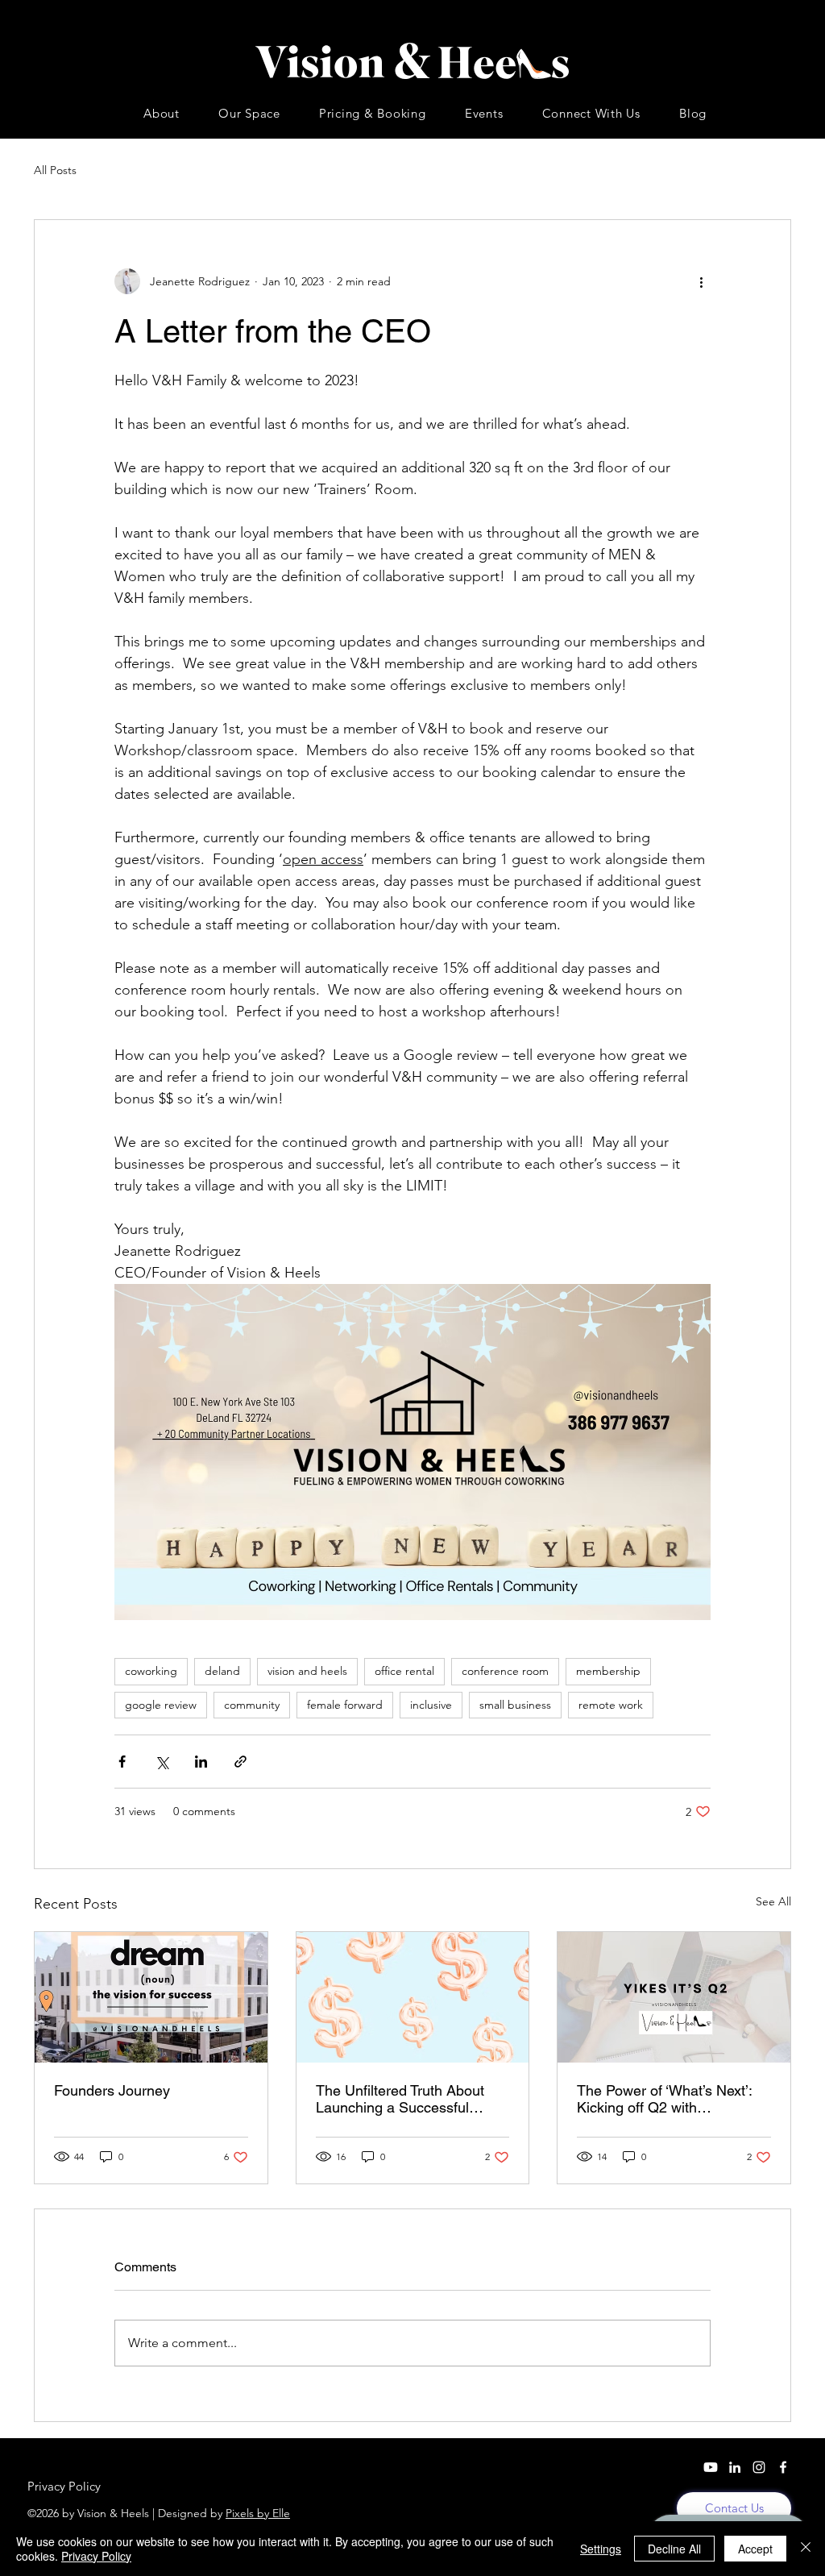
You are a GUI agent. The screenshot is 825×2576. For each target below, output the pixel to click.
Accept (755, 2549)
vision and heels (307, 1671)
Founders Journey (112, 2090)
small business (515, 1705)
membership (608, 1671)
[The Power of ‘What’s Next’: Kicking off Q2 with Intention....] (674, 1997)
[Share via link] (240, 1762)
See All (773, 1901)
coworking (151, 1671)
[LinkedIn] (735, 2467)
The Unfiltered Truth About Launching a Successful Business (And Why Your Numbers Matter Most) (400, 2099)
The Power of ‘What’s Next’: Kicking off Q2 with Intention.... (664, 2099)
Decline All (674, 2549)
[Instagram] (759, 2467)
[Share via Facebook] (122, 1762)
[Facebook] (783, 2467)
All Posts (55, 170)
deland (222, 1671)
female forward (345, 1705)
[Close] (806, 2549)
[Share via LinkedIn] (201, 1762)
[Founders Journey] (151, 1997)
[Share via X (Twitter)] (162, 1762)
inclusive (431, 1705)
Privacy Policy (96, 2556)
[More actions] (701, 281)
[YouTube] (711, 2467)
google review (161, 1705)
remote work (611, 1705)
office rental (404, 1671)
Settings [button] (601, 2549)
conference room (505, 1671)
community (252, 1705)
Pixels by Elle (258, 2513)
